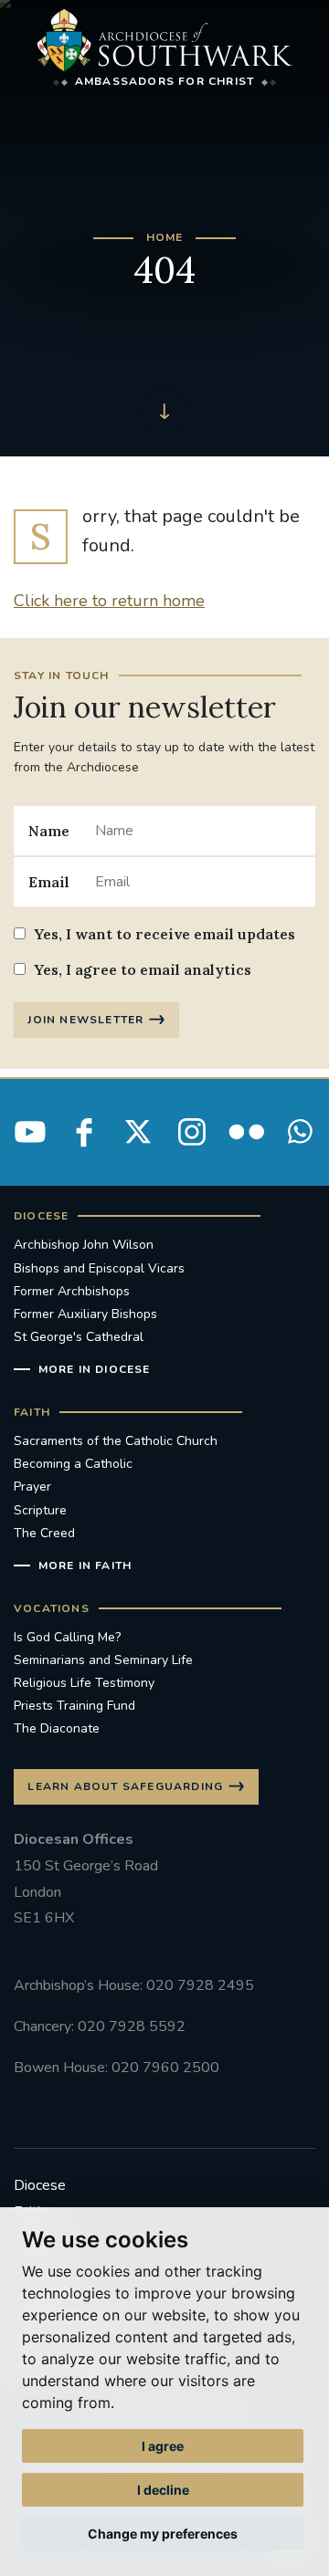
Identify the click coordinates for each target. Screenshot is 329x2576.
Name (49, 831)
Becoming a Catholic (73, 1464)
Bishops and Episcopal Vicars (99, 1268)
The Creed (44, 1533)
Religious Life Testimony (84, 1683)
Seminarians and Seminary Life (103, 1660)
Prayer (32, 1487)
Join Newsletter (85, 1020)
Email (49, 882)
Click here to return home (109, 601)
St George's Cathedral (79, 1337)
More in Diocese (95, 1369)
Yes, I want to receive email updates (164, 934)
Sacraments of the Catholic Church (116, 1441)
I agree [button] (163, 2446)
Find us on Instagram (192, 1132)
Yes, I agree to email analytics (143, 969)
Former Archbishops (72, 1291)
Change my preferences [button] (163, 2534)
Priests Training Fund (74, 1706)
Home (165, 237)
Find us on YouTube (30, 1132)
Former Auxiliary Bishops (85, 1314)
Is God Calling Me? (67, 1637)
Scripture (40, 1510)
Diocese (40, 2185)
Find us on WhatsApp (300, 1132)
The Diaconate (57, 1728)
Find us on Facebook (84, 1132)
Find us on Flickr (246, 1132)
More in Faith (85, 1565)
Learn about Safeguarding (125, 1786)
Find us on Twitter (138, 1132)
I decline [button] (163, 2490)
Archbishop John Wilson (84, 1245)
